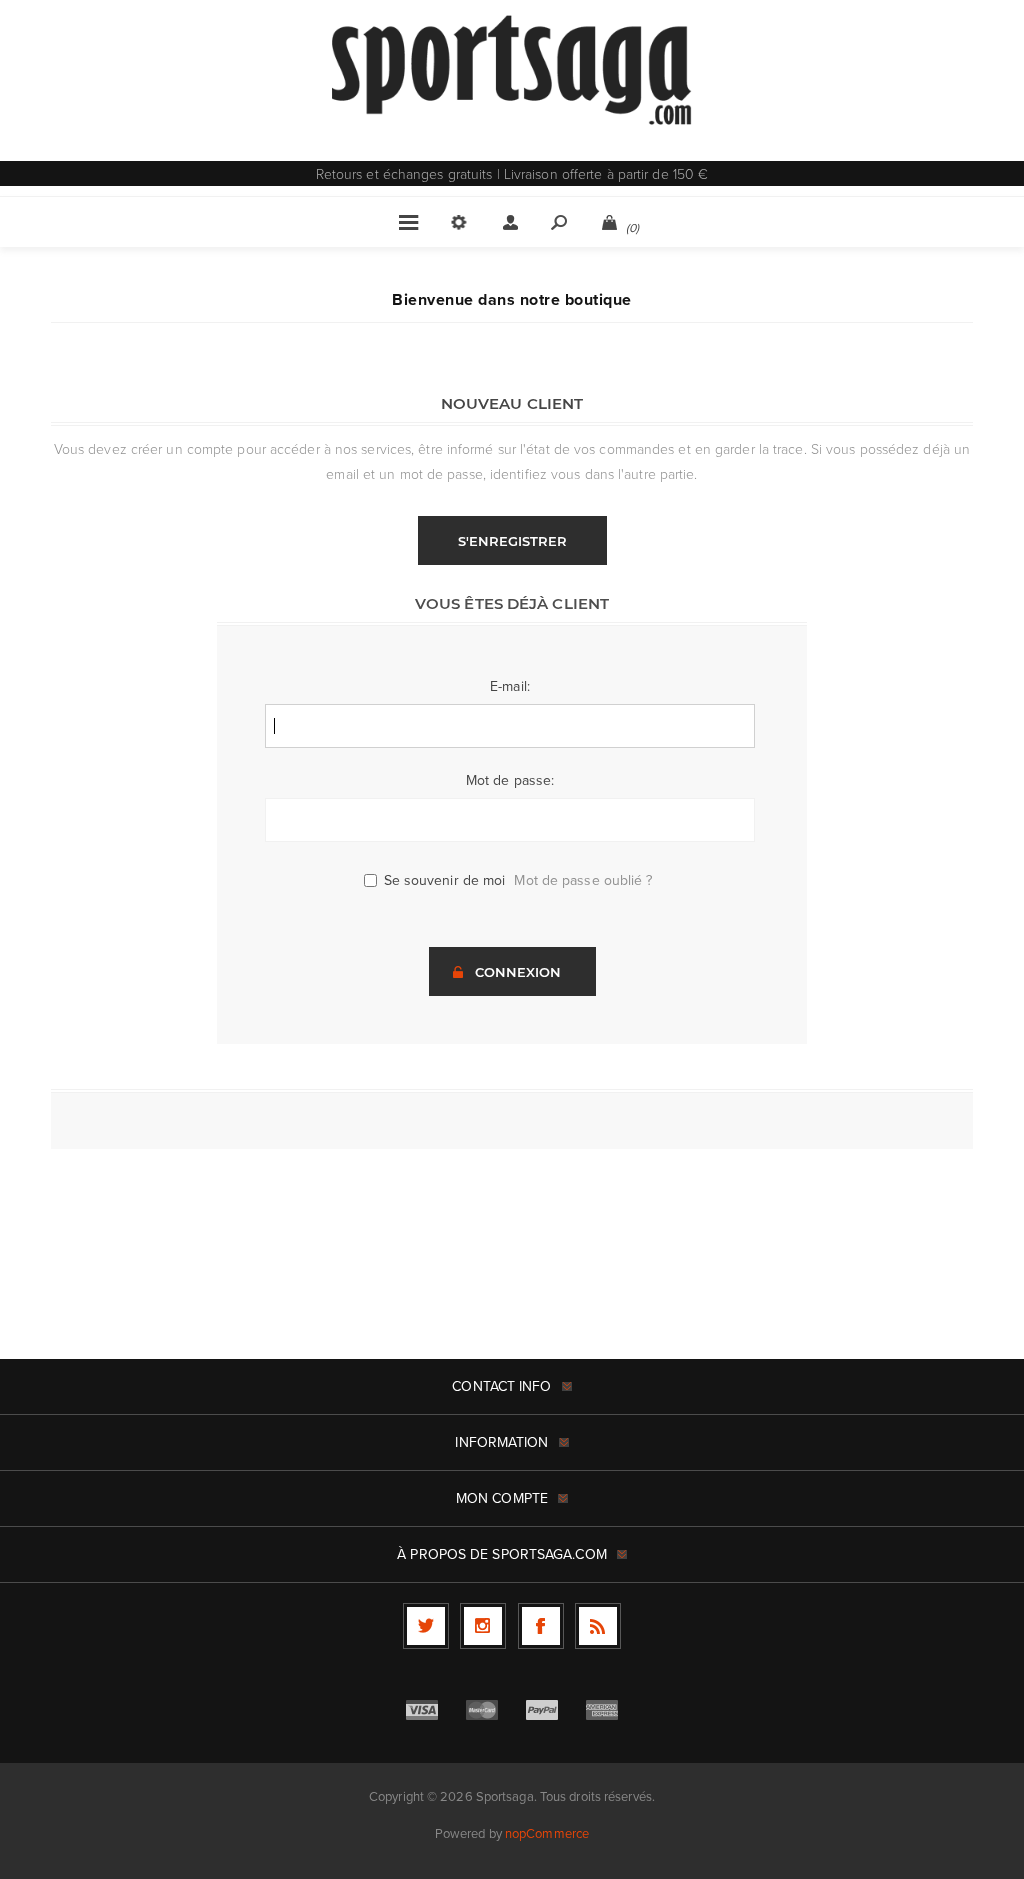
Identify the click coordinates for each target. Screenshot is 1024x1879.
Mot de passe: (510, 780)
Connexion (518, 972)
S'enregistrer (512, 541)
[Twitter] (426, 1626)
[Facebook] (541, 1626)
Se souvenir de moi (445, 880)
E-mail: (510, 686)
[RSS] (598, 1626)
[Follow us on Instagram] (483, 1626)
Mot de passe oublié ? (583, 880)
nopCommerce (547, 1833)
